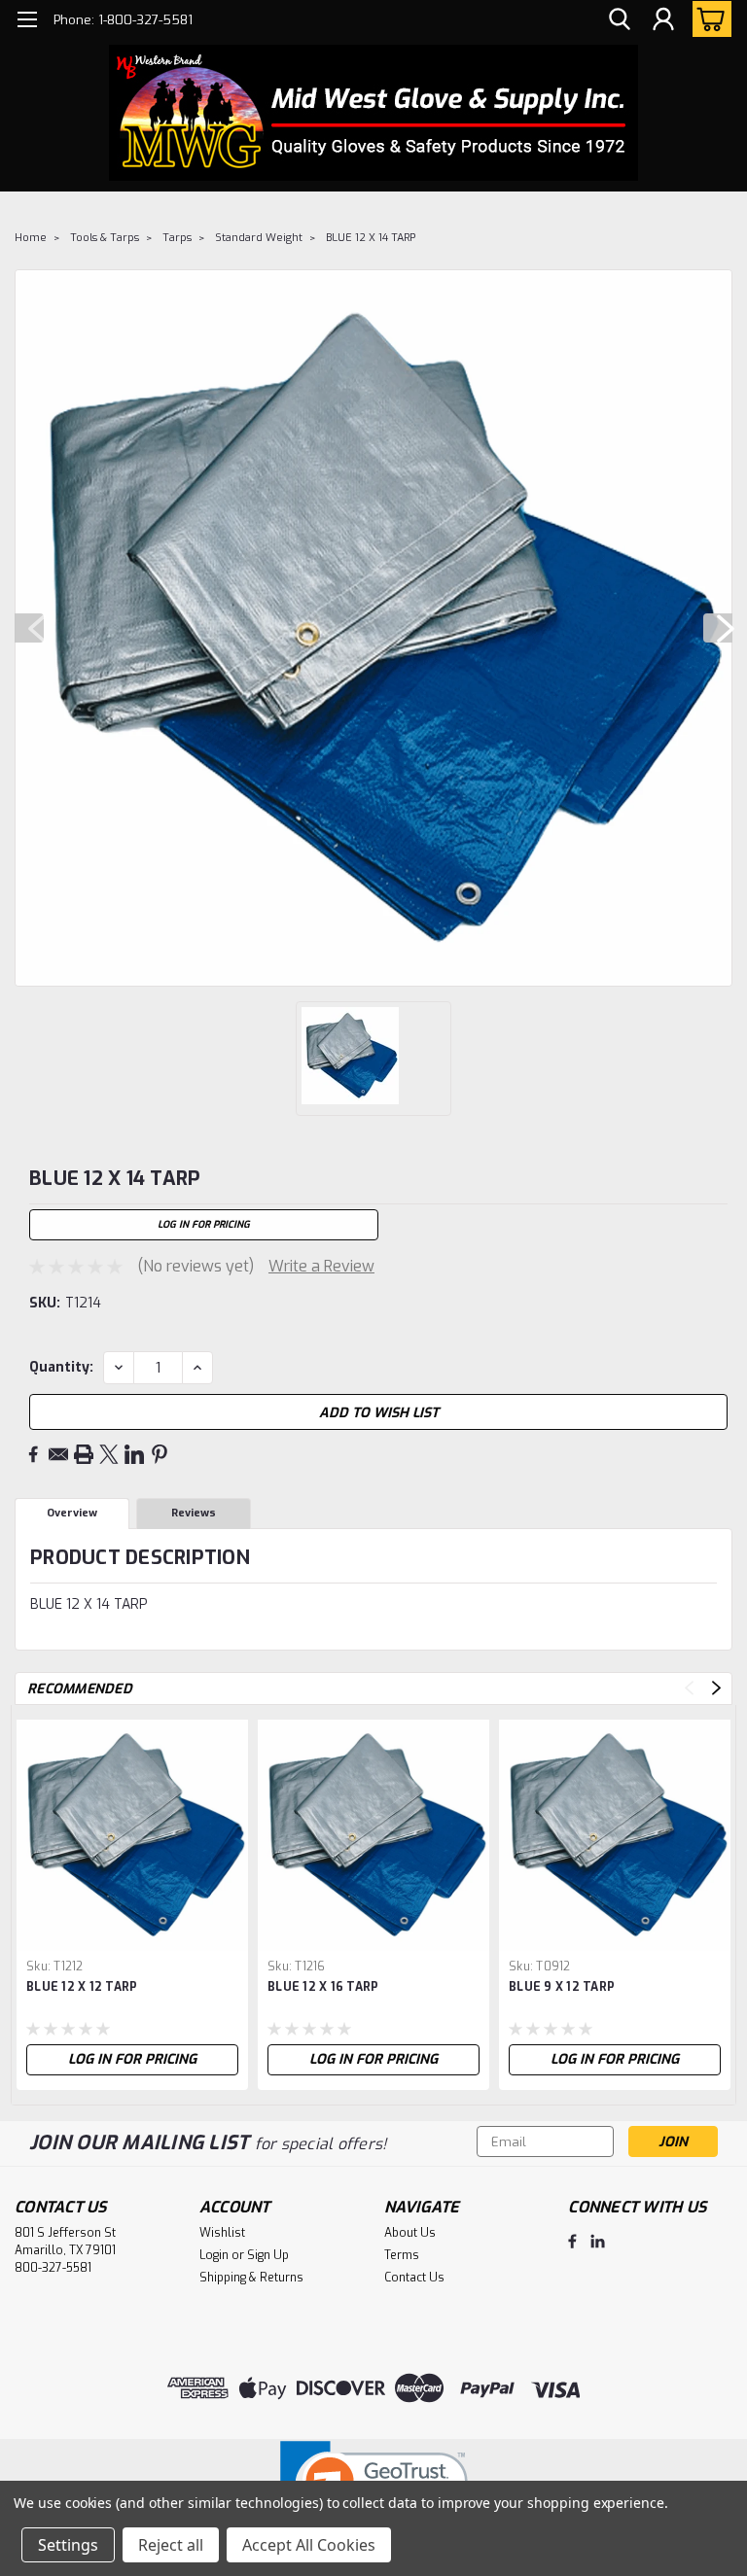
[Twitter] (109, 1454)
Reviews (194, 1513)
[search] (620, 20)
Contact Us (414, 2278)
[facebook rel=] (572, 2241)
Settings (68, 2545)
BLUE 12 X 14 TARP (371, 238)
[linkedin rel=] (598, 2241)
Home (31, 238)
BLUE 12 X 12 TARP (82, 1987)
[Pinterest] (160, 1454)
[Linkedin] (134, 1454)
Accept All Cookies (309, 2545)
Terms (402, 2255)
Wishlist (222, 2233)
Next (718, 628)
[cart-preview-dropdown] (708, 19)
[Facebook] (33, 1454)
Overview (72, 1513)
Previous (29, 628)
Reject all (171, 2545)
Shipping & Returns (251, 2278)
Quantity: (61, 1367)
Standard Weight (259, 238)
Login (214, 2255)
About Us (410, 2233)
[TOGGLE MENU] (27, 22)
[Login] (663, 20)
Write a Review (321, 1266)
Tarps (177, 238)
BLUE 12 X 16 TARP (323, 1987)
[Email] (58, 1454)
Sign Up (268, 2255)
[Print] (84, 1454)
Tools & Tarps (105, 238)
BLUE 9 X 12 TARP (562, 1987)
